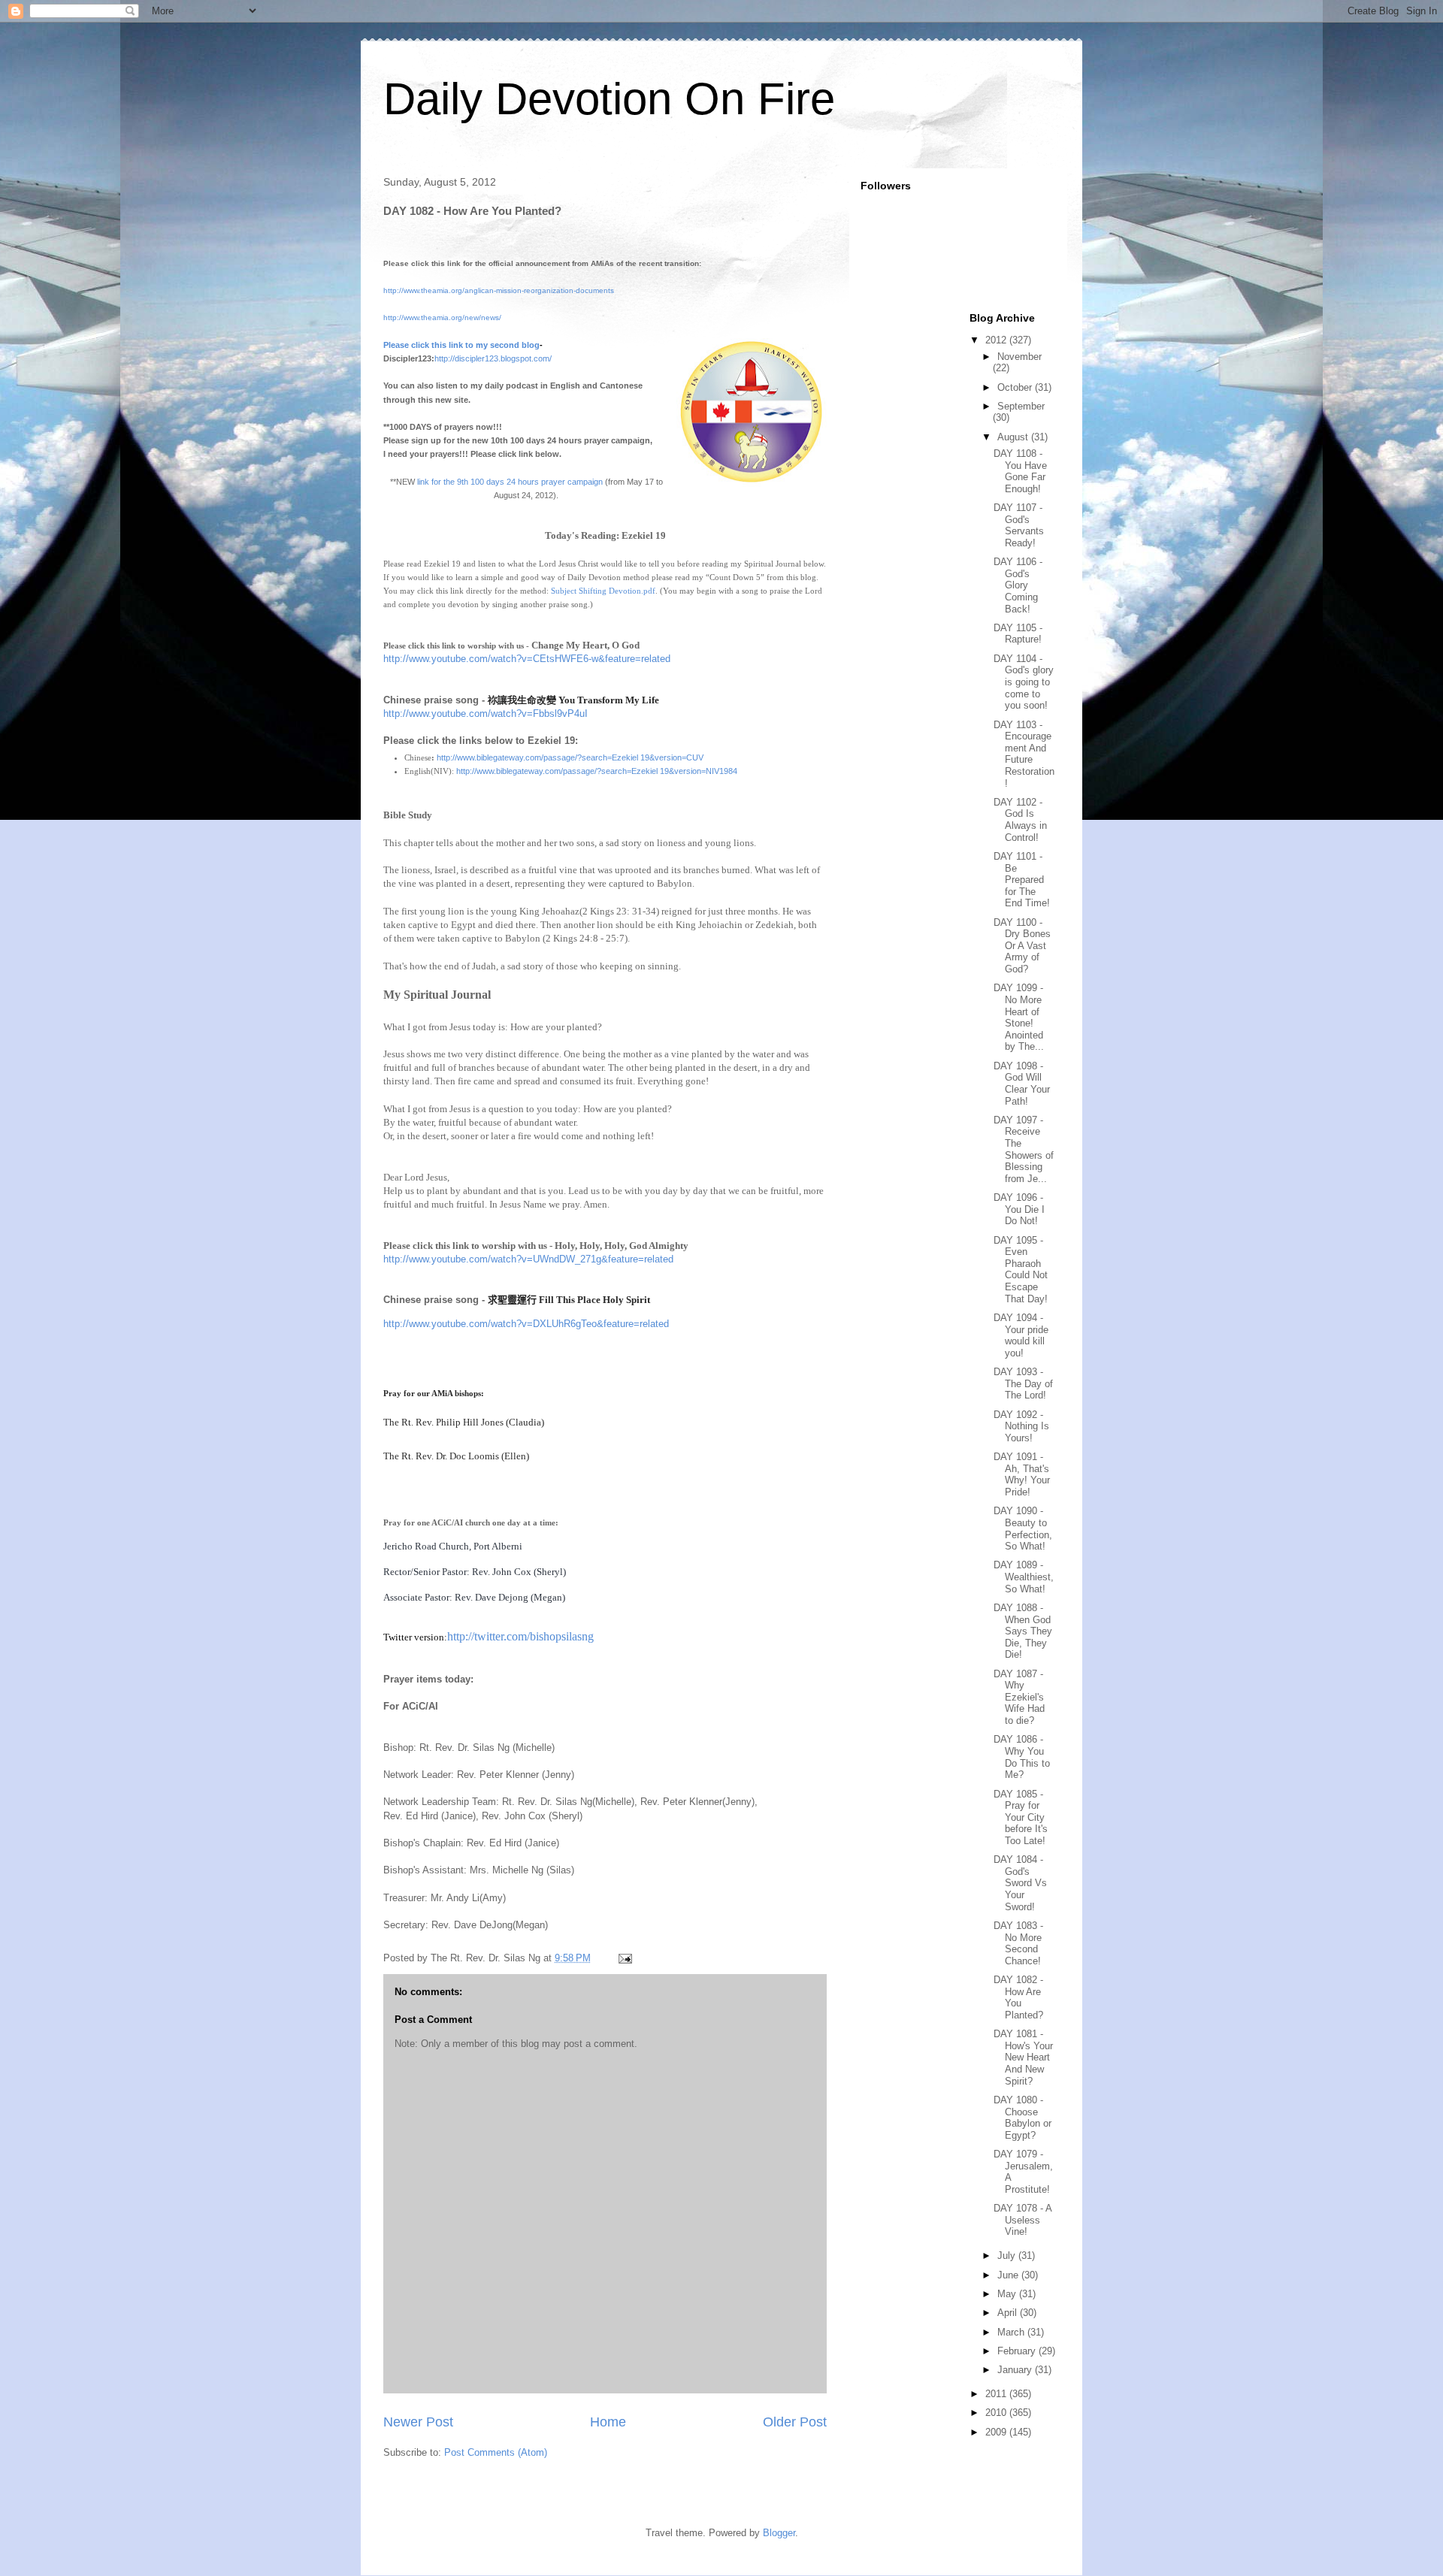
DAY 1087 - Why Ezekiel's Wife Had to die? (1019, 1697)
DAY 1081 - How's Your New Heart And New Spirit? (1023, 2057)
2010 (997, 2413)
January (1016, 2370)
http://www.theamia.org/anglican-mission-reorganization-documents (499, 290)
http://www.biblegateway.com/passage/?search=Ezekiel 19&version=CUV (570, 757)
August (1014, 437)
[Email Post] (624, 1958)
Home (608, 2422)
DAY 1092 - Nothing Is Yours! (1021, 1426)
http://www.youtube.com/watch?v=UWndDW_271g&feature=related (528, 1259)
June (1009, 2275)
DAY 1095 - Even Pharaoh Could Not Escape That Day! (1021, 1270)
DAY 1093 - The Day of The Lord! (1023, 1383)
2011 (997, 2394)
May (1008, 2294)
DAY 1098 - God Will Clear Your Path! (1022, 1084)
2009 (997, 2432)
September (1021, 406)
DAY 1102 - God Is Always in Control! (1020, 820)
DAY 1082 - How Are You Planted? (1018, 1997)
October (1016, 387)
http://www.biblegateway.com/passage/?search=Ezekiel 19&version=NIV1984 (597, 771)
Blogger (779, 2533)
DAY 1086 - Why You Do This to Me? (1022, 1757)
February (1018, 2351)
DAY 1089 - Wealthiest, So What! (1024, 1577)
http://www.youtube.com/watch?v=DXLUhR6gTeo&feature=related (526, 1324)
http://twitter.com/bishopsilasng (520, 1636)
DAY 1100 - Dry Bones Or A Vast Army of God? (1022, 946)
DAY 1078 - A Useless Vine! (1023, 2220)
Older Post (795, 2422)
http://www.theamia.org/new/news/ (442, 317)
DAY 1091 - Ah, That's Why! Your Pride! (1022, 1474)
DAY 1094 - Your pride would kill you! (1021, 1335)
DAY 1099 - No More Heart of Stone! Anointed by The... (1019, 1017)
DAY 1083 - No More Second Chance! (1018, 1943)
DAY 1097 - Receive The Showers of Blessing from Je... (1024, 1149)
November (1019, 357)
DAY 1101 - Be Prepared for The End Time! (1022, 880)
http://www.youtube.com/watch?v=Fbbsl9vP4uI (486, 714)
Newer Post (418, 2422)
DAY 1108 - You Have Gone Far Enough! (1020, 471)
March (1012, 2332)
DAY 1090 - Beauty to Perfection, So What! (1023, 1528)
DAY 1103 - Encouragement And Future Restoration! (1024, 754)
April (1009, 2313)
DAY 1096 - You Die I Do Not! (1019, 1209)
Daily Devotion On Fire (609, 99)
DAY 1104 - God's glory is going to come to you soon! (1024, 682)
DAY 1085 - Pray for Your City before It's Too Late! (1021, 1817)
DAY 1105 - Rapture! (1018, 634)
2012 (997, 340)
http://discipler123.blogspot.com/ (493, 358)
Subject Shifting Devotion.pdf (603, 591)
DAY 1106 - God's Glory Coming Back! (1018, 585)
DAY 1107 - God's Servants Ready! (1019, 525)
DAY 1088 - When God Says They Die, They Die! (1023, 1631)
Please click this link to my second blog (461, 345)
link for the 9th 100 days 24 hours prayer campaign (510, 482)
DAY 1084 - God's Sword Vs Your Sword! (1020, 1883)
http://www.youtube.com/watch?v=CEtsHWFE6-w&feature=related (527, 659)
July (1008, 2256)
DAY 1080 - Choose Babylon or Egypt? (1023, 2118)
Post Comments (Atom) (496, 2452)
